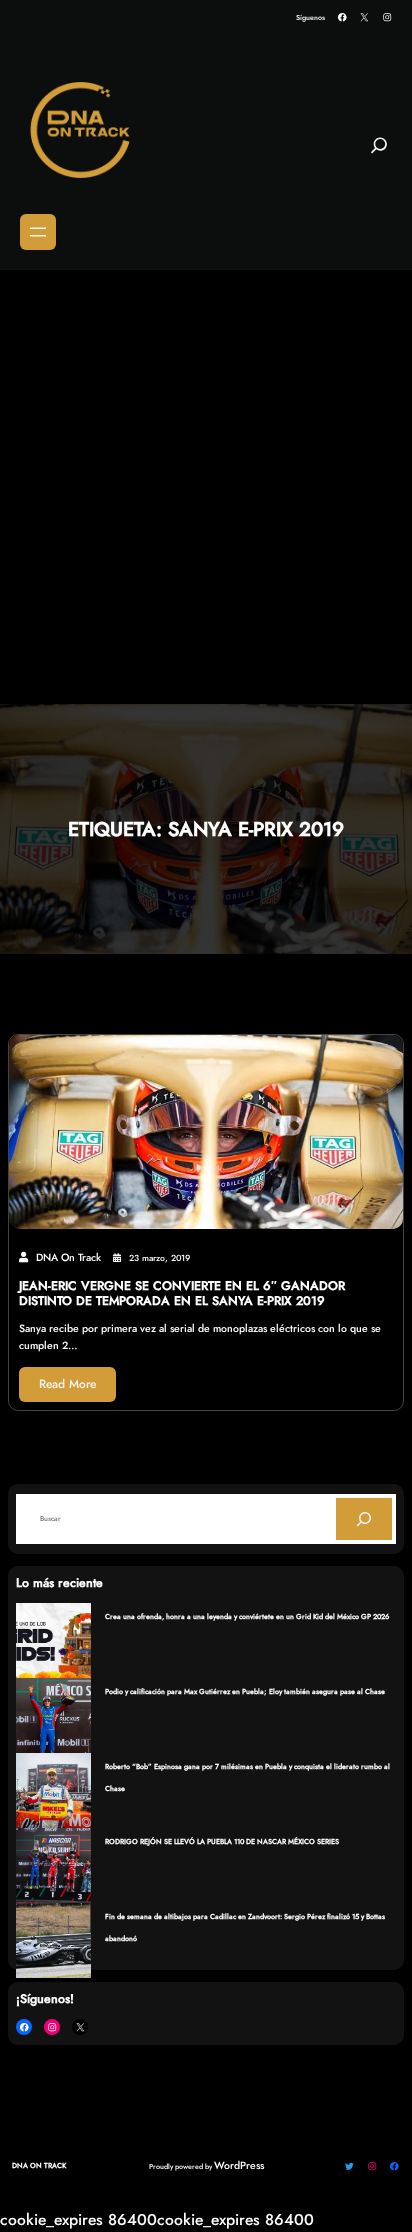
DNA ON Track (39, 2165)
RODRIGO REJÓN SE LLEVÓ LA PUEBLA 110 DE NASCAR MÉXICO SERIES (222, 1841)
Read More (67, 1384)
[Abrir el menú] (38, 232)
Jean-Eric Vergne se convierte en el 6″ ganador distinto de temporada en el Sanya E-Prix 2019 (182, 1294)
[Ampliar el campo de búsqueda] (379, 153)
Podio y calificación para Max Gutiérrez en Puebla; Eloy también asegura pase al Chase (245, 1691)
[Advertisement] (206, 488)
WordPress (239, 2165)
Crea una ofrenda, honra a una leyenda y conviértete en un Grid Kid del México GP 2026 (247, 1616)
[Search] (364, 1519)
